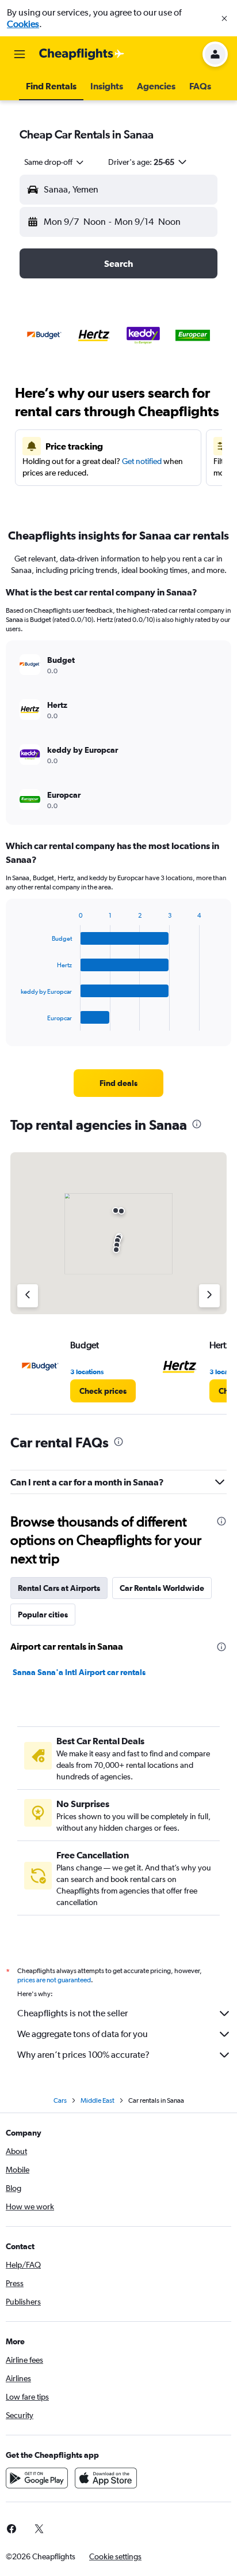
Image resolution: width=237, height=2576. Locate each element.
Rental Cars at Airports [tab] (59, 1588)
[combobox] (55, 162)
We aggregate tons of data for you (83, 2034)
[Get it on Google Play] (37, 2478)
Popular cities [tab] (43, 1615)
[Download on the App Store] (106, 2478)
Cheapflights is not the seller (72, 2013)
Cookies (23, 24)
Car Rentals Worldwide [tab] (162, 1588)
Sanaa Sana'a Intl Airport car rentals (79, 1672)
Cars (60, 2100)
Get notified (142, 461)
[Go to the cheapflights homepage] (82, 54)
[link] (119, 1083)
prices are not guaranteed (54, 1980)
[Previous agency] (28, 1296)
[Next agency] (209, 1296)
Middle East (98, 2100)
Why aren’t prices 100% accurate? (83, 2055)
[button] (224, 18)
